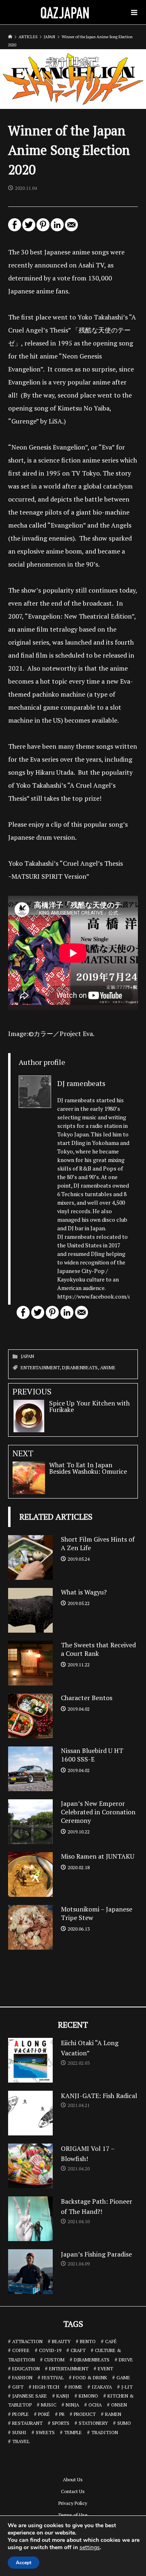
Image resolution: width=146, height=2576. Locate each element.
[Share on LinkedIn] (57, 228)
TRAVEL (21, 2441)
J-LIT (127, 2387)
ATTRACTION (27, 2341)
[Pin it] (43, 228)
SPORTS (61, 2423)
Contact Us (73, 2491)
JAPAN (27, 1356)
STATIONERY (93, 2423)
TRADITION (105, 2432)
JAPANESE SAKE (30, 2396)
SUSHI (19, 2432)
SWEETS (45, 2432)
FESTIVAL (53, 2377)
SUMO (124, 2423)
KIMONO (88, 2396)
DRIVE (126, 2360)
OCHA (95, 2405)
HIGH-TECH (46, 2387)
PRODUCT (85, 2414)
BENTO (88, 2341)
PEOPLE (20, 2414)
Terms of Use (73, 2515)
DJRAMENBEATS (80, 1367)
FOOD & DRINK (90, 2377)
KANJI (63, 2396)
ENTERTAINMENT (40, 1367)
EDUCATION (26, 2369)
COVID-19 (50, 2350)
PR (62, 2414)
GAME (123, 2377)
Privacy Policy (73, 2503)
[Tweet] (29, 228)
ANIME (108, 1367)
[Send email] (71, 228)
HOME (75, 2387)
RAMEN (113, 2414)
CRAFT (78, 2350)
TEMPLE (73, 2432)
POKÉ (44, 2414)
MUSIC (49, 2405)
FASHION (22, 2377)
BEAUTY (61, 2341)
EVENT (105, 2369)
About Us (73, 2479)
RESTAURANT (27, 2423)
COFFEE (21, 2350)
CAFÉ (111, 2341)
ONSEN (119, 2405)
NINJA (72, 2405)
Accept (24, 2563)
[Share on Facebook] (15, 228)
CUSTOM (54, 2360)
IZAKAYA (102, 2387)
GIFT (18, 2387)
